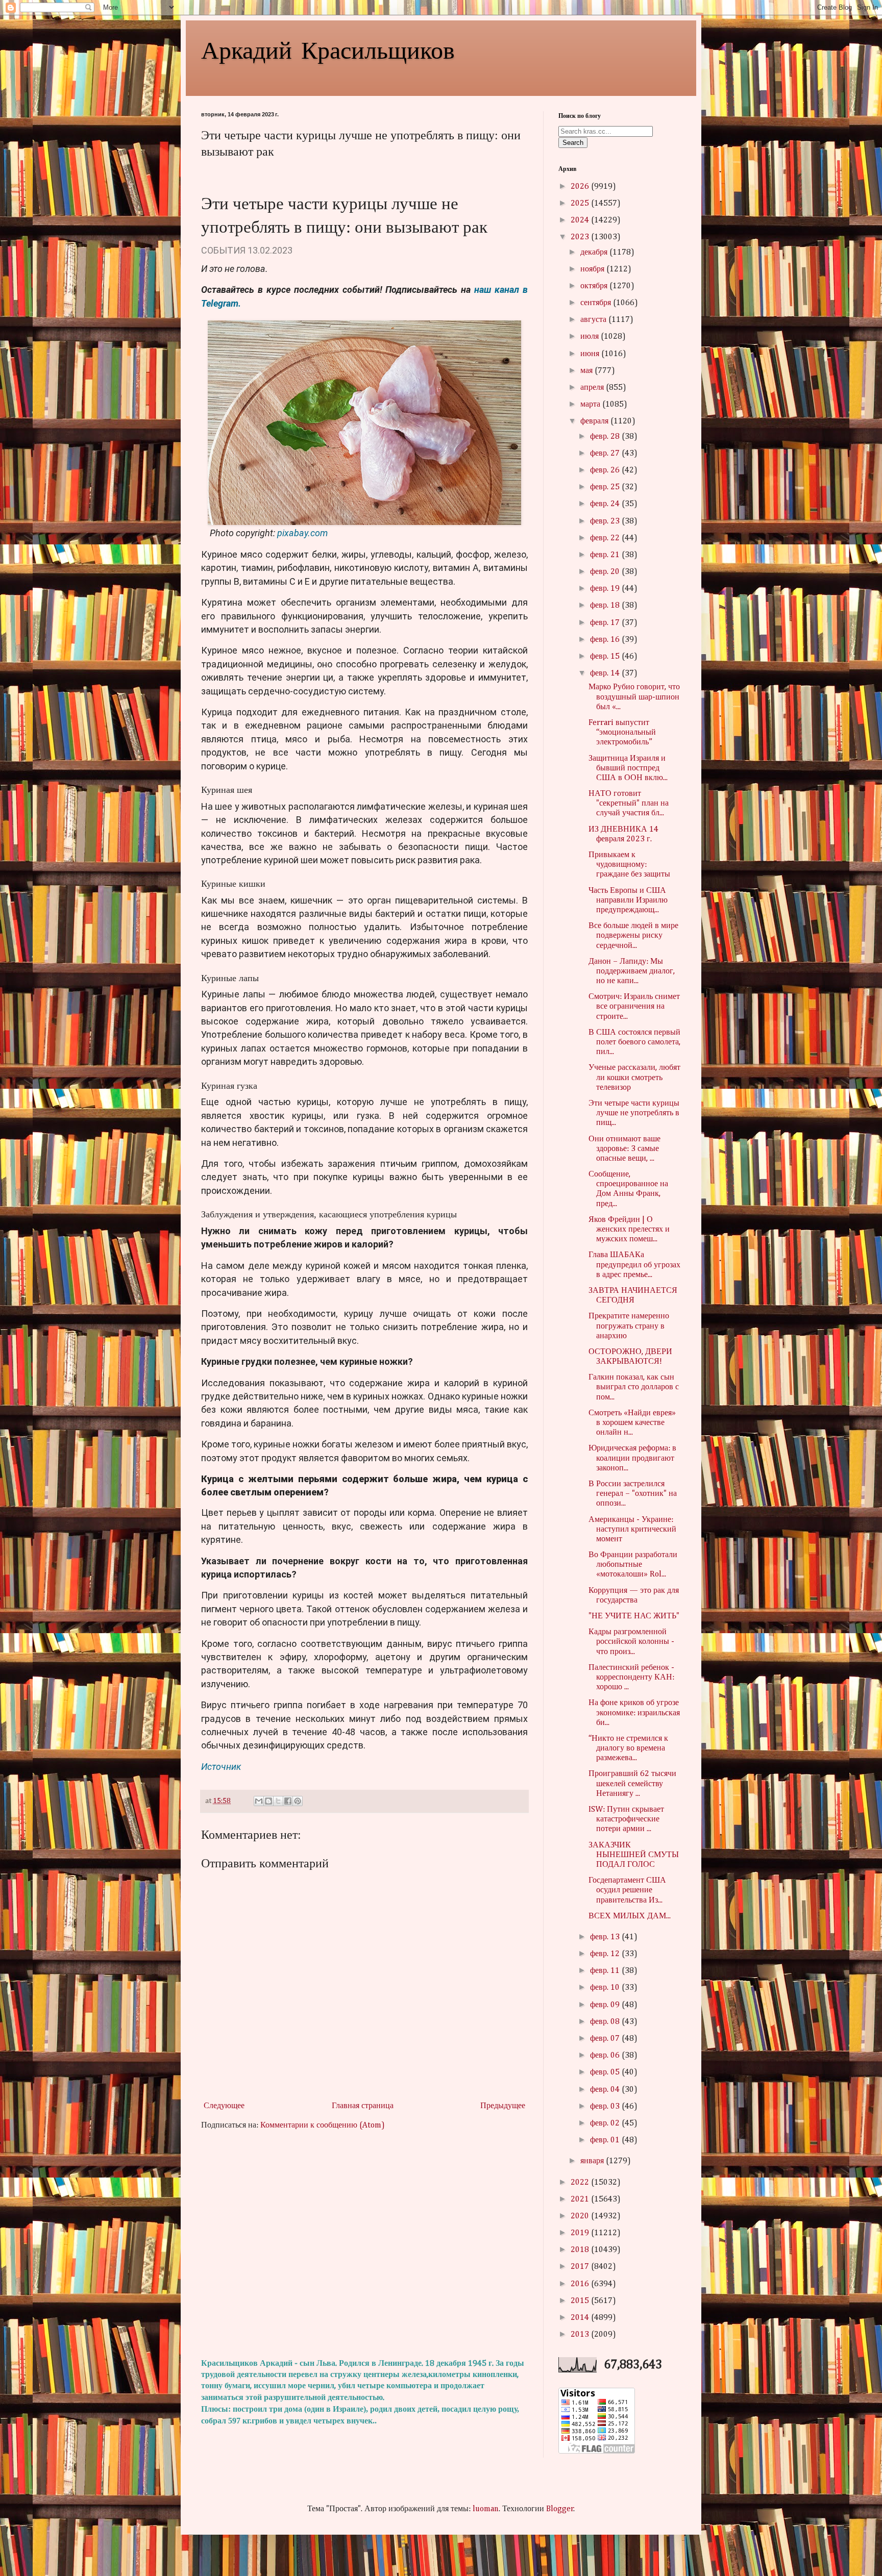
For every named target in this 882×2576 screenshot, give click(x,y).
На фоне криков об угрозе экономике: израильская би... (634, 1713)
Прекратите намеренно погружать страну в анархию (629, 1326)
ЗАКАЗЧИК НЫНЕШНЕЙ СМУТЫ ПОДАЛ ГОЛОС (634, 1855)
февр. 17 (606, 623)
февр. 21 (606, 555)
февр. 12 (606, 1954)
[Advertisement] (364, 2245)
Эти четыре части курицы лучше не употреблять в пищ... (634, 1113)
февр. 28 (606, 437)
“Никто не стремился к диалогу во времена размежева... (628, 1748)
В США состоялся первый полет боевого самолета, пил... (634, 1042)
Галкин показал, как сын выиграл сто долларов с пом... (634, 1387)
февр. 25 (606, 487)
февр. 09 (606, 2005)
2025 (581, 204)
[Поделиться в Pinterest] (298, 1801)
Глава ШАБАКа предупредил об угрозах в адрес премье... (634, 1265)
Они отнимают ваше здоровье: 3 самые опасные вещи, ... (624, 1149)
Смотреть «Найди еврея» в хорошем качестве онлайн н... (632, 1423)
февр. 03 (606, 2107)
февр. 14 (606, 673)
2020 (581, 2216)
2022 (581, 2183)
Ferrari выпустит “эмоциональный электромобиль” (622, 733)
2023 (581, 237)
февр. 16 (606, 640)
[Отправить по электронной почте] (259, 1801)
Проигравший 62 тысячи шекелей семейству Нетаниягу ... (632, 1784)
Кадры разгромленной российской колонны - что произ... (631, 1642)
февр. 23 (606, 521)
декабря (595, 253)
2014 (581, 2318)
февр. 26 (606, 470)
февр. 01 (606, 2140)
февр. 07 (606, 2039)
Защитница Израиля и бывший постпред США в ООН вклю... (628, 768)
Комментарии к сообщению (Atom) (323, 2125)
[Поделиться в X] (278, 1801)
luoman (486, 2509)
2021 (581, 2199)
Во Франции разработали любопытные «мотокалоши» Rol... (633, 1565)
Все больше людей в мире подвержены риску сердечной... (633, 936)
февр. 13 (606, 1937)
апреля (593, 388)
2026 (581, 187)
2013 (581, 2335)
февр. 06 (606, 2056)
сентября (597, 303)
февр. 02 (606, 2123)
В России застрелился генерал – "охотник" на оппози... (633, 1494)
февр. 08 (606, 2022)
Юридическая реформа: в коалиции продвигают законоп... (632, 1458)
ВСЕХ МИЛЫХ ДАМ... (630, 1916)
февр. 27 (606, 454)
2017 (581, 2267)
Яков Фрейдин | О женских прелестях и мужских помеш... (629, 1230)
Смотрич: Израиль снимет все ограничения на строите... (634, 1007)
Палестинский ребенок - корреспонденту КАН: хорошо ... (631, 1678)
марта (591, 405)
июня (591, 354)
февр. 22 (606, 538)
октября (595, 286)
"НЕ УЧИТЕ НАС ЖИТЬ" (634, 1616)
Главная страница (363, 2106)
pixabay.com (302, 533)
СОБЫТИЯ (223, 250)
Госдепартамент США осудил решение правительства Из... (627, 1890)
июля (591, 337)
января (593, 2161)
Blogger (560, 2509)
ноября (593, 269)
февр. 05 (606, 2072)
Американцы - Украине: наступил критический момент (632, 1530)
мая (587, 371)
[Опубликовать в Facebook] (288, 1801)
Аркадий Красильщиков (328, 49)
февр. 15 (606, 657)
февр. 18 (606, 606)
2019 (581, 2233)
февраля (595, 421)
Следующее (224, 2106)
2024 (581, 220)
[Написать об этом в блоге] (268, 1801)
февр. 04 (606, 2090)
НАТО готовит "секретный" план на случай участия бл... (629, 804)
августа (594, 320)
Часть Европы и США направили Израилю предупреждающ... (628, 901)
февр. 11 (606, 1971)
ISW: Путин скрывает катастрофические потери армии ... (626, 1819)
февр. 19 (606, 589)
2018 (581, 2250)
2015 (581, 2301)
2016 (581, 2284)
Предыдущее (503, 2106)
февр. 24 (606, 504)
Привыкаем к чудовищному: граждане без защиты (629, 865)
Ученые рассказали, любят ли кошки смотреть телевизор (634, 1078)
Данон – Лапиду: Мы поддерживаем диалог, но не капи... (632, 971)
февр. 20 (606, 572)
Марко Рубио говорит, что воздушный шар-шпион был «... (634, 697)
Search (573, 143)
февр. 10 (606, 1988)
